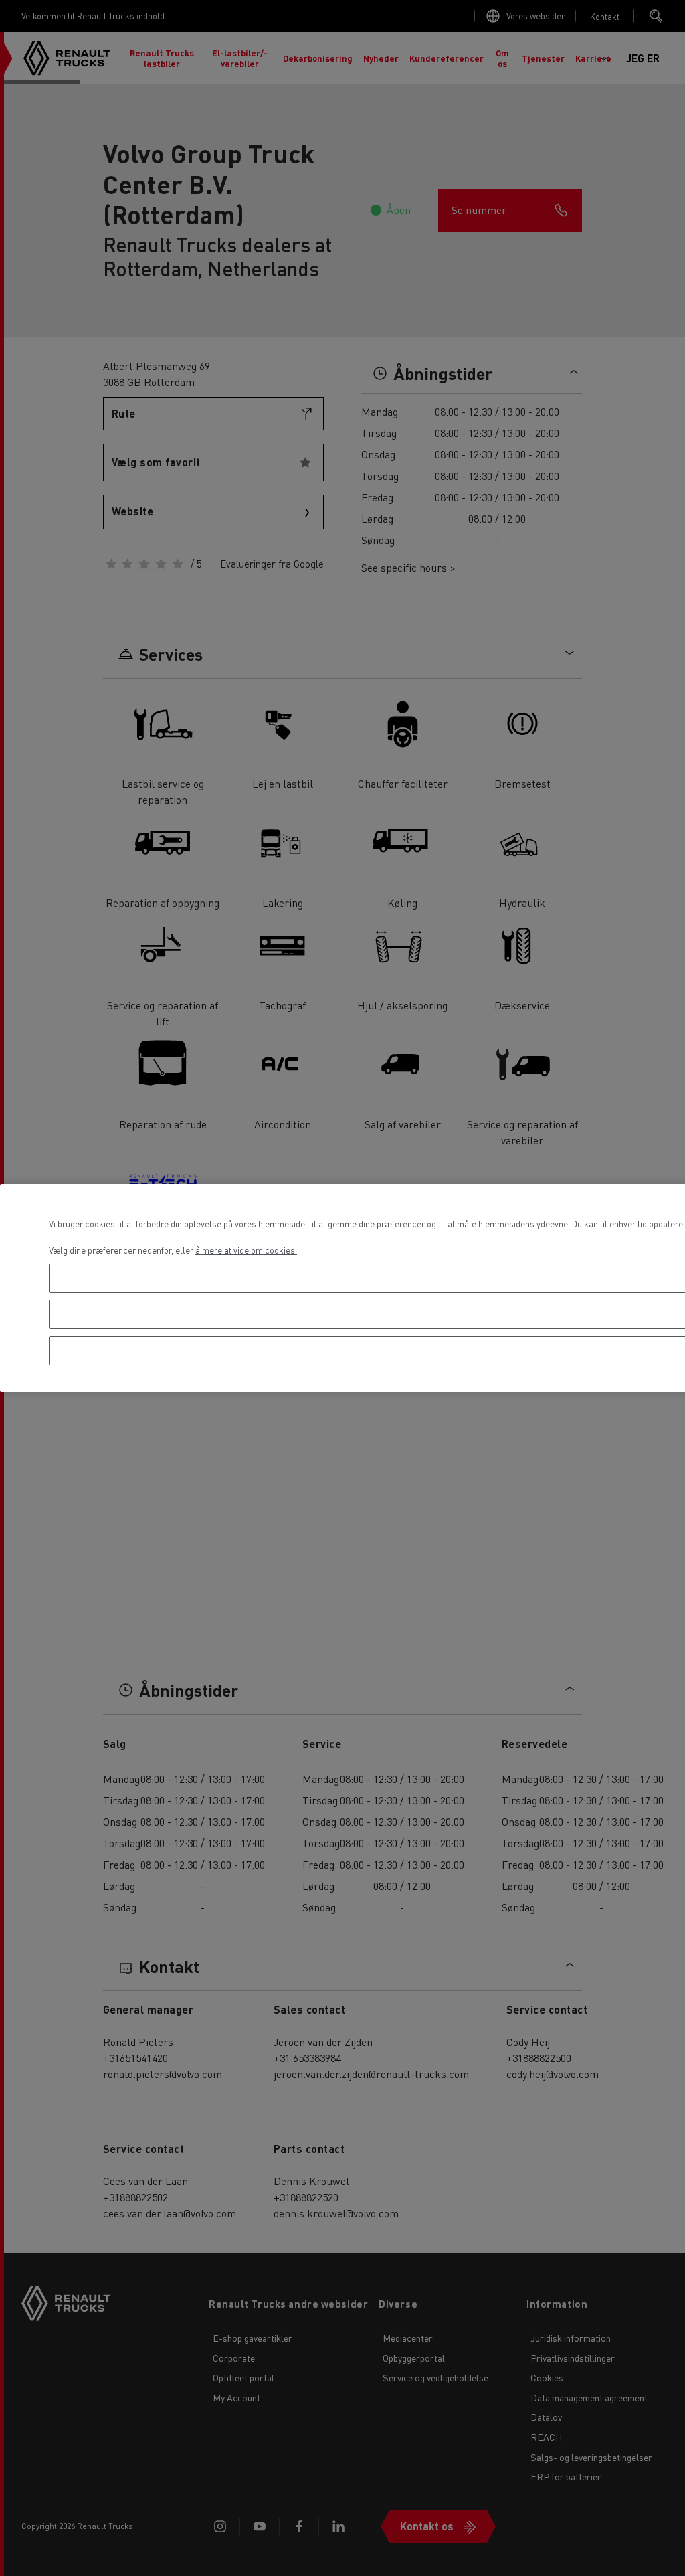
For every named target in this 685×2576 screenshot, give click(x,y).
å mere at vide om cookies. (246, 1250)
